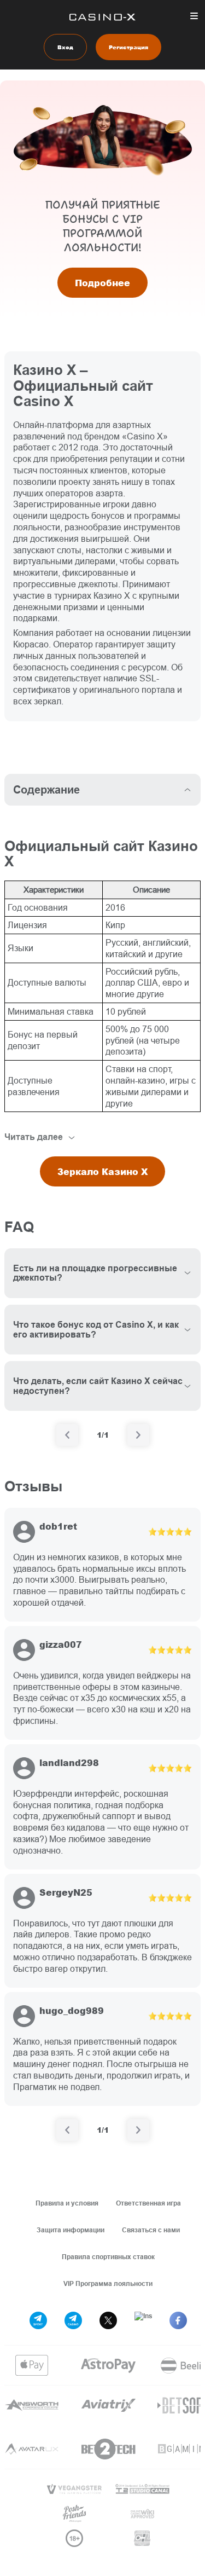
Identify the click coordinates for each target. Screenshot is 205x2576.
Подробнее (102, 283)
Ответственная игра (148, 2203)
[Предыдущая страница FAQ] (67, 1435)
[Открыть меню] (194, 16)
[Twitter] (108, 2320)
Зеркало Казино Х (102, 1171)
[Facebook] (178, 2320)
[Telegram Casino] (73, 2320)
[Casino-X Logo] (102, 17)
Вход (65, 47)
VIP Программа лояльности (108, 2283)
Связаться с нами (151, 2230)
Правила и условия (67, 2203)
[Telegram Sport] (38, 2320)
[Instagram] (143, 2320)
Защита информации (71, 2230)
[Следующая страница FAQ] (138, 1435)
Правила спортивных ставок (108, 2257)
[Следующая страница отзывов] (138, 2130)
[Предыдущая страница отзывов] (67, 2130)
